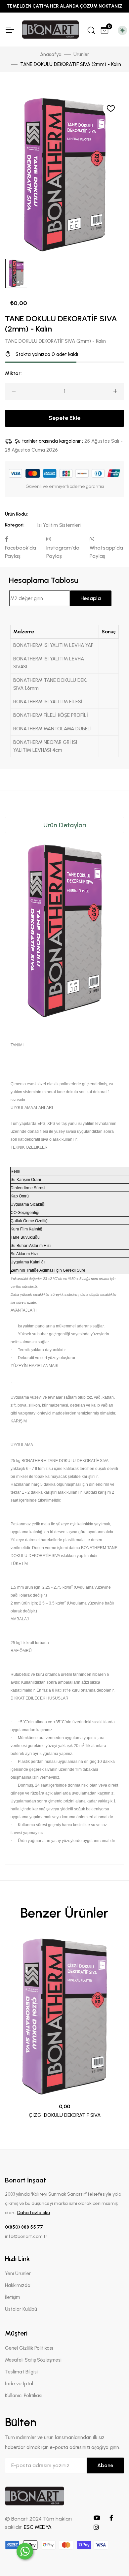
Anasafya (51, 54)
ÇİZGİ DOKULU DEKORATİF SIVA (65, 2115)
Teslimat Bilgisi (21, 2372)
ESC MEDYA (38, 2527)
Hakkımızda (18, 2285)
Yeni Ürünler (18, 2274)
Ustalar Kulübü (21, 2309)
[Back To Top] (110, 2558)
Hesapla (91, 598)
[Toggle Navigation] (10, 30)
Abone (105, 2465)
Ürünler (81, 54)
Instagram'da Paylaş (63, 552)
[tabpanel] (64, 1339)
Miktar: (13, 373)
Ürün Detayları (65, 825)
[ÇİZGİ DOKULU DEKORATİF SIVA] (64, 2017)
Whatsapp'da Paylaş (106, 552)
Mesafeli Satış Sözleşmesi (33, 2360)
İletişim (13, 2297)
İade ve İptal (19, 2384)
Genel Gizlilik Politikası (29, 2348)
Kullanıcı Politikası (24, 2396)
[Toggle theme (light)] (122, 30)
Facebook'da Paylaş (21, 552)
